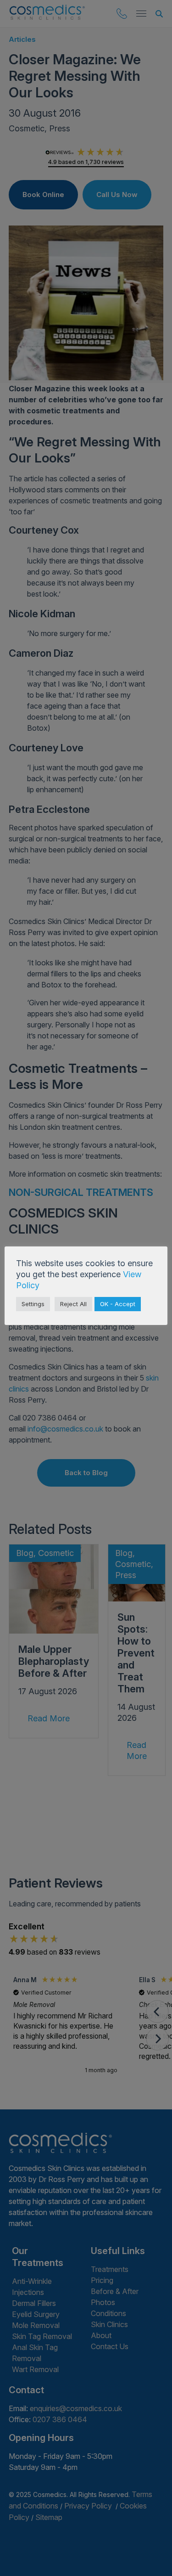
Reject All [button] (73, 1304)
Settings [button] (33, 1304)
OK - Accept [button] (118, 1304)
